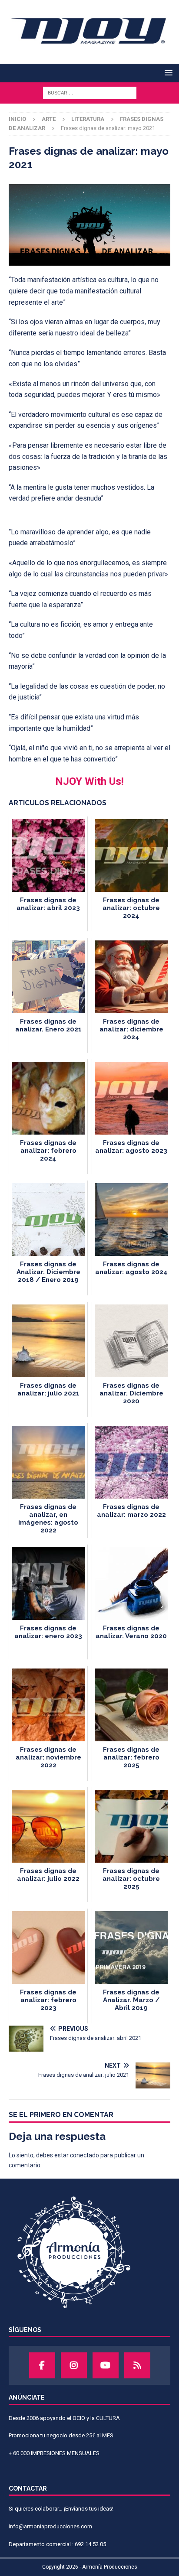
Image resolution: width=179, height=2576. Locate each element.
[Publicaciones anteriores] (137, 2365)
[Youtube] (106, 2365)
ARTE (49, 119)
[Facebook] (42, 2365)
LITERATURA (88, 119)
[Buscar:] (90, 92)
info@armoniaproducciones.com (50, 2526)
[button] (167, 73)
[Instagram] (74, 2365)
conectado (85, 2155)
